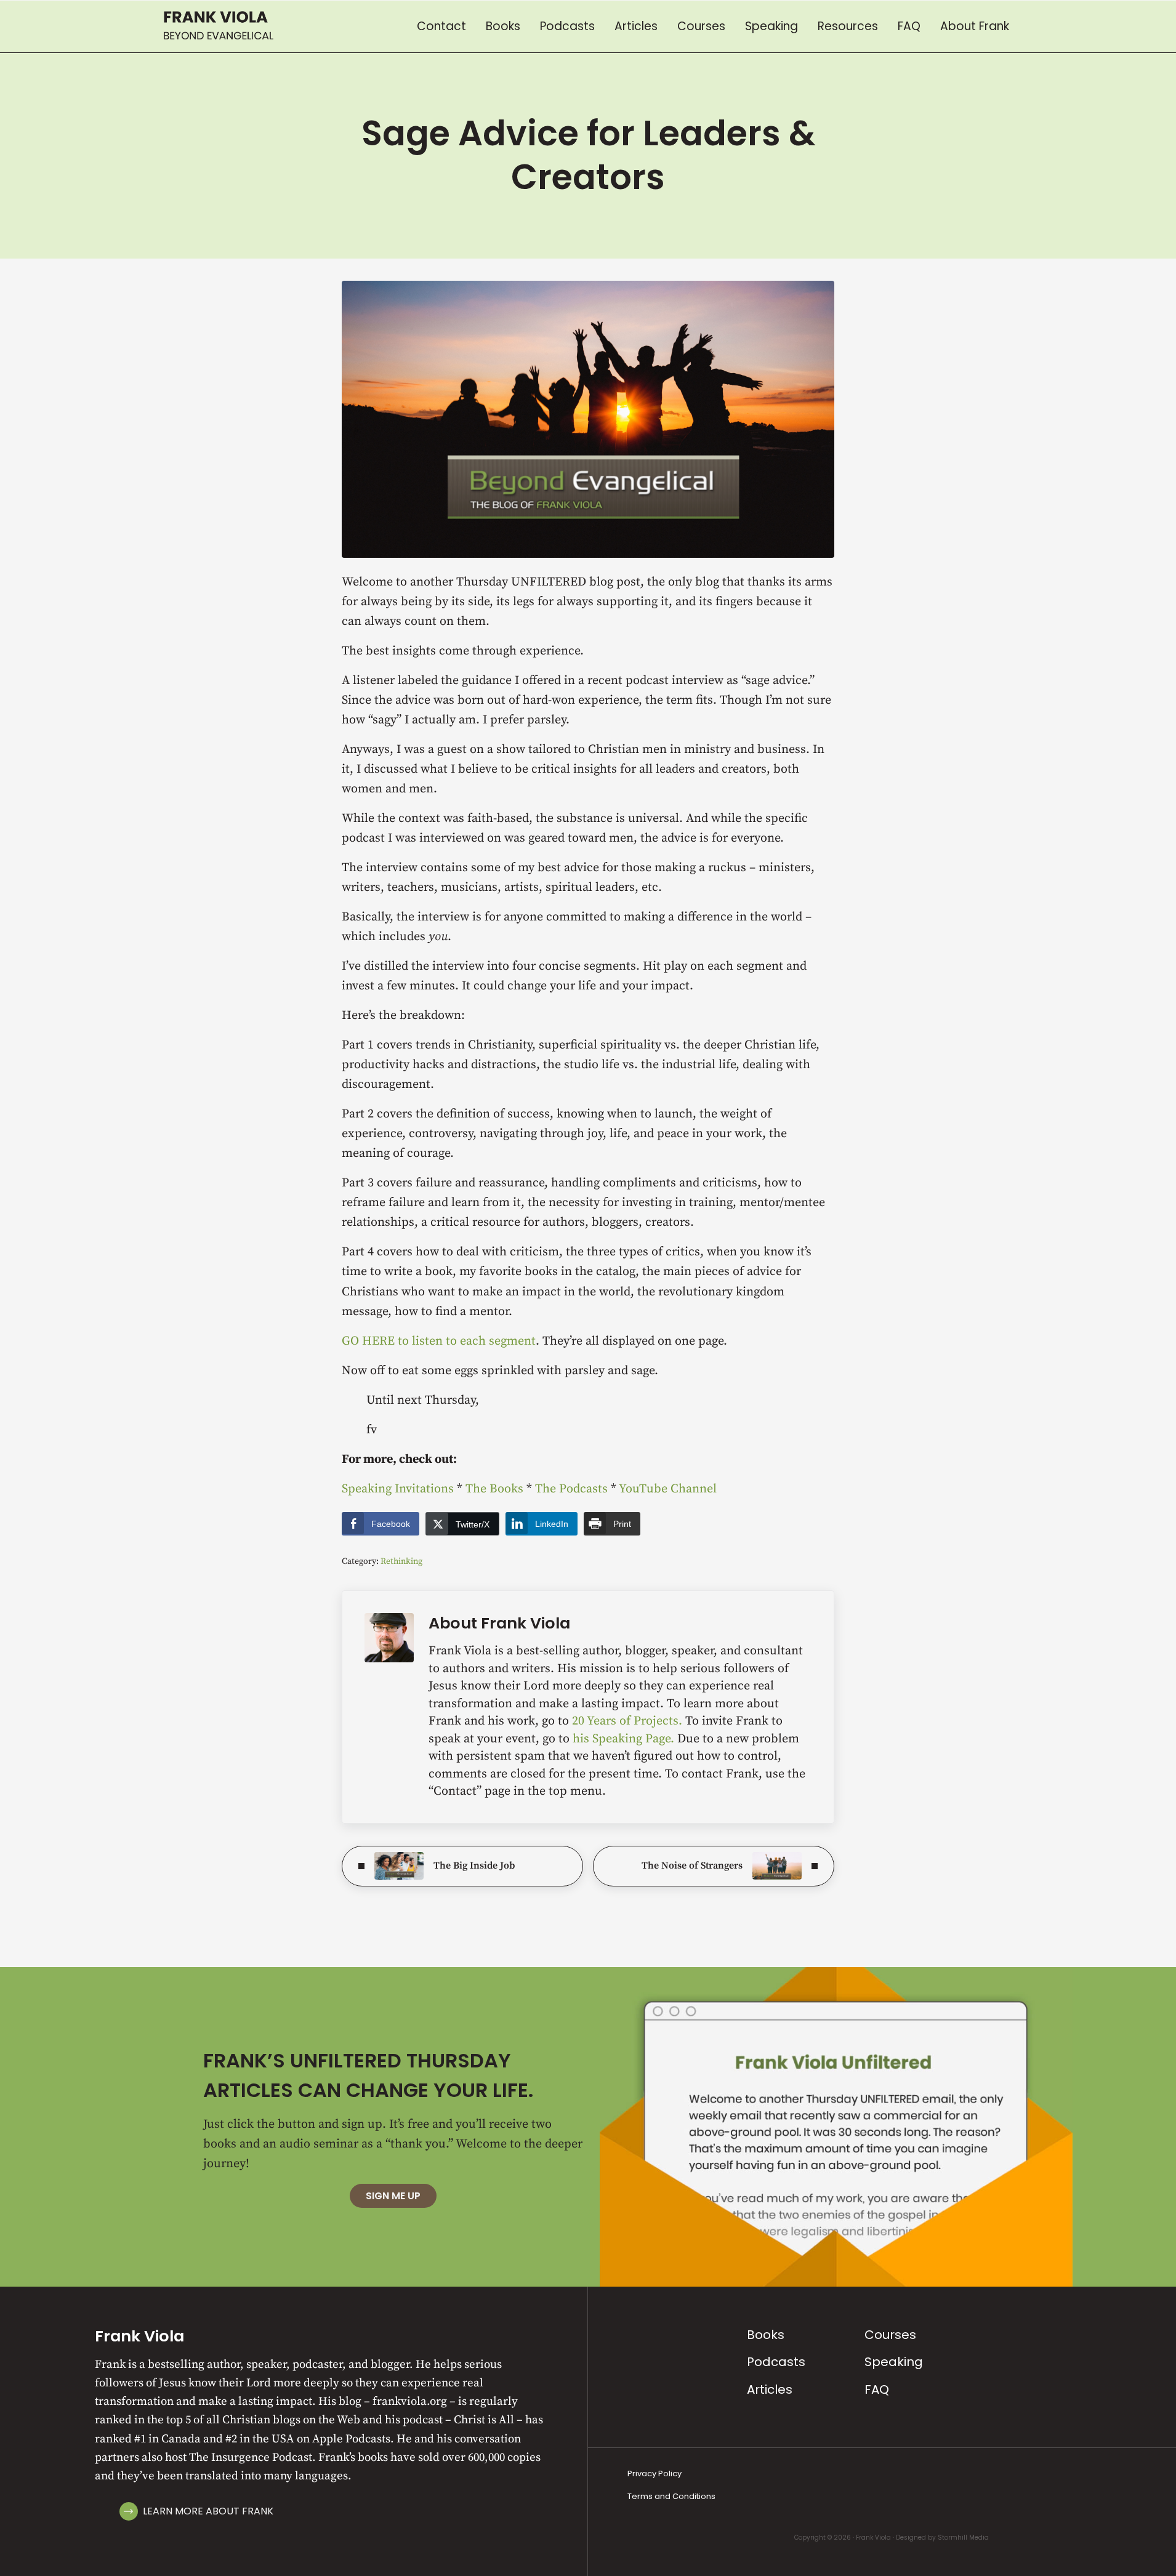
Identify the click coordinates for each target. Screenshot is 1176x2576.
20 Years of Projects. (629, 1721)
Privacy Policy (654, 2473)
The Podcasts (571, 1489)
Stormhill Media (963, 2538)
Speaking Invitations (398, 1489)
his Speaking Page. (625, 1739)
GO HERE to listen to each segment (439, 1341)
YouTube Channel (668, 1489)
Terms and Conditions (671, 2496)
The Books (494, 1489)
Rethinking (401, 1561)
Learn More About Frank (208, 2511)
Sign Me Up (393, 2196)
